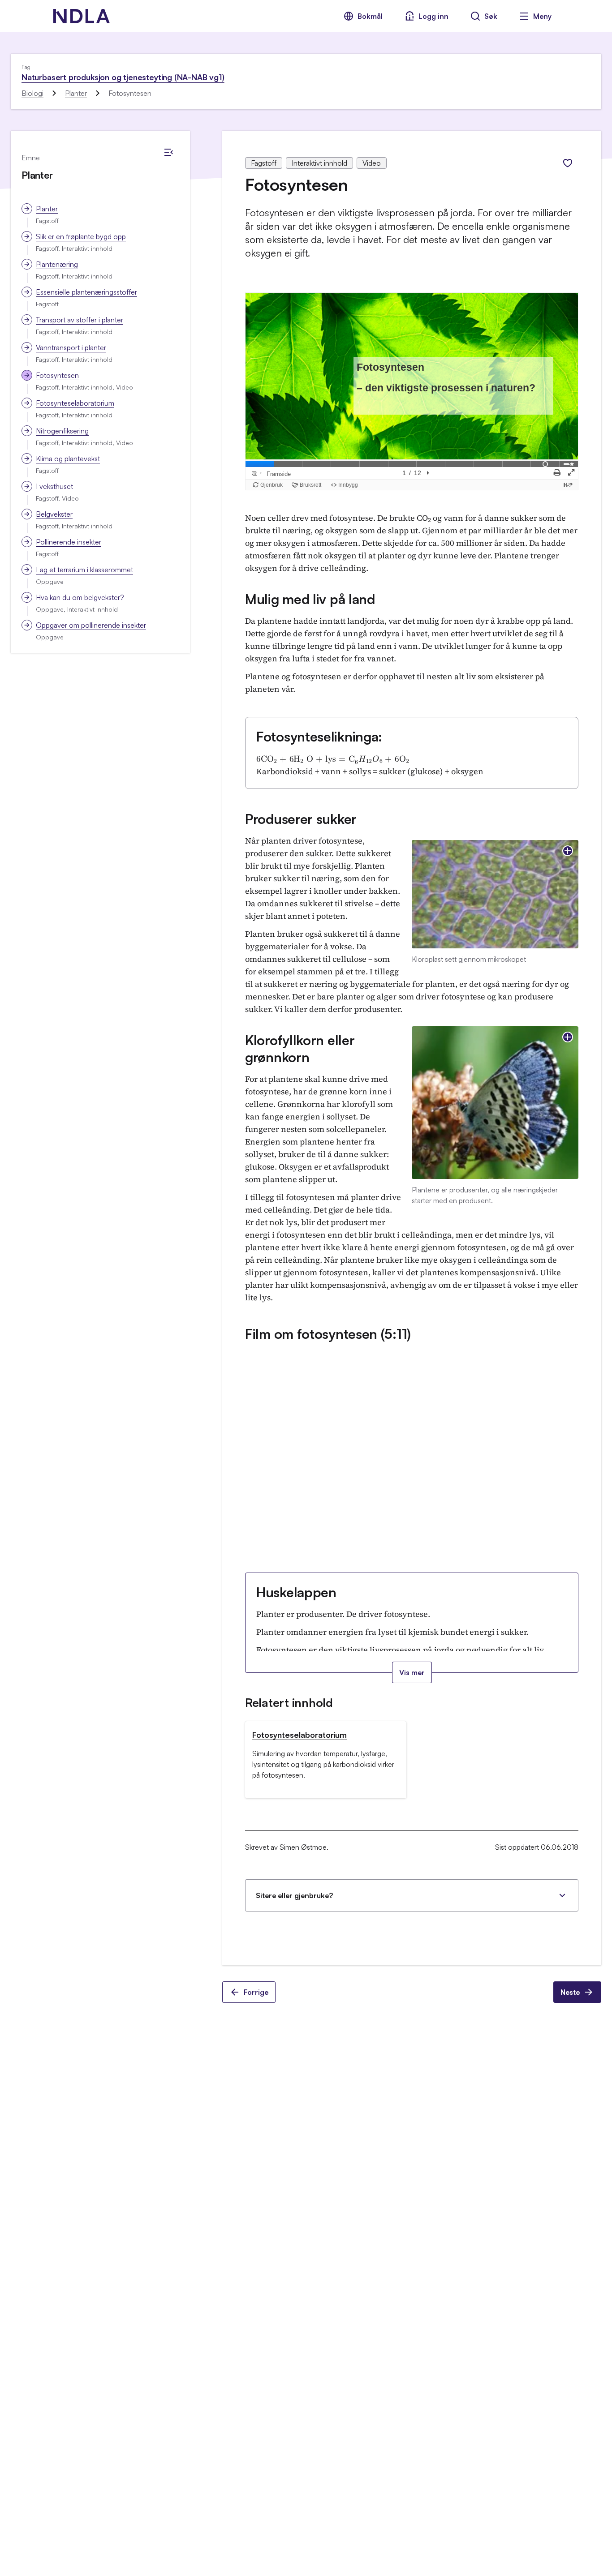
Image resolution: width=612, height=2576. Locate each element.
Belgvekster (54, 514)
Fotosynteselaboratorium (75, 403)
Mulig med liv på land (310, 599)
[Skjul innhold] (168, 152)
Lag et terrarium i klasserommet (84, 570)
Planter (76, 93)
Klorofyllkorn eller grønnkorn (300, 1048)
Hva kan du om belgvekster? (80, 597)
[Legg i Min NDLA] (568, 163)
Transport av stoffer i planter (80, 320)
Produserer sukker (301, 819)
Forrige (256, 1992)
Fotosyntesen (57, 375)
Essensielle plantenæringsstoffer (86, 292)
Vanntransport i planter (71, 347)
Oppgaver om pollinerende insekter (91, 625)
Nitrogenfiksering (62, 431)
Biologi (32, 93)
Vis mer (412, 1672)
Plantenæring (57, 264)
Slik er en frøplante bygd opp (81, 236)
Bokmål (370, 16)
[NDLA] (82, 16)
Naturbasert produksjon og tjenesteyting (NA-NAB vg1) (123, 77)
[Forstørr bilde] (568, 851)
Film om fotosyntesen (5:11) (328, 1334)
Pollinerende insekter (69, 542)
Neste (570, 1992)
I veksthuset (54, 486)
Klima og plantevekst (68, 459)
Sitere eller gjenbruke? (294, 1895)
